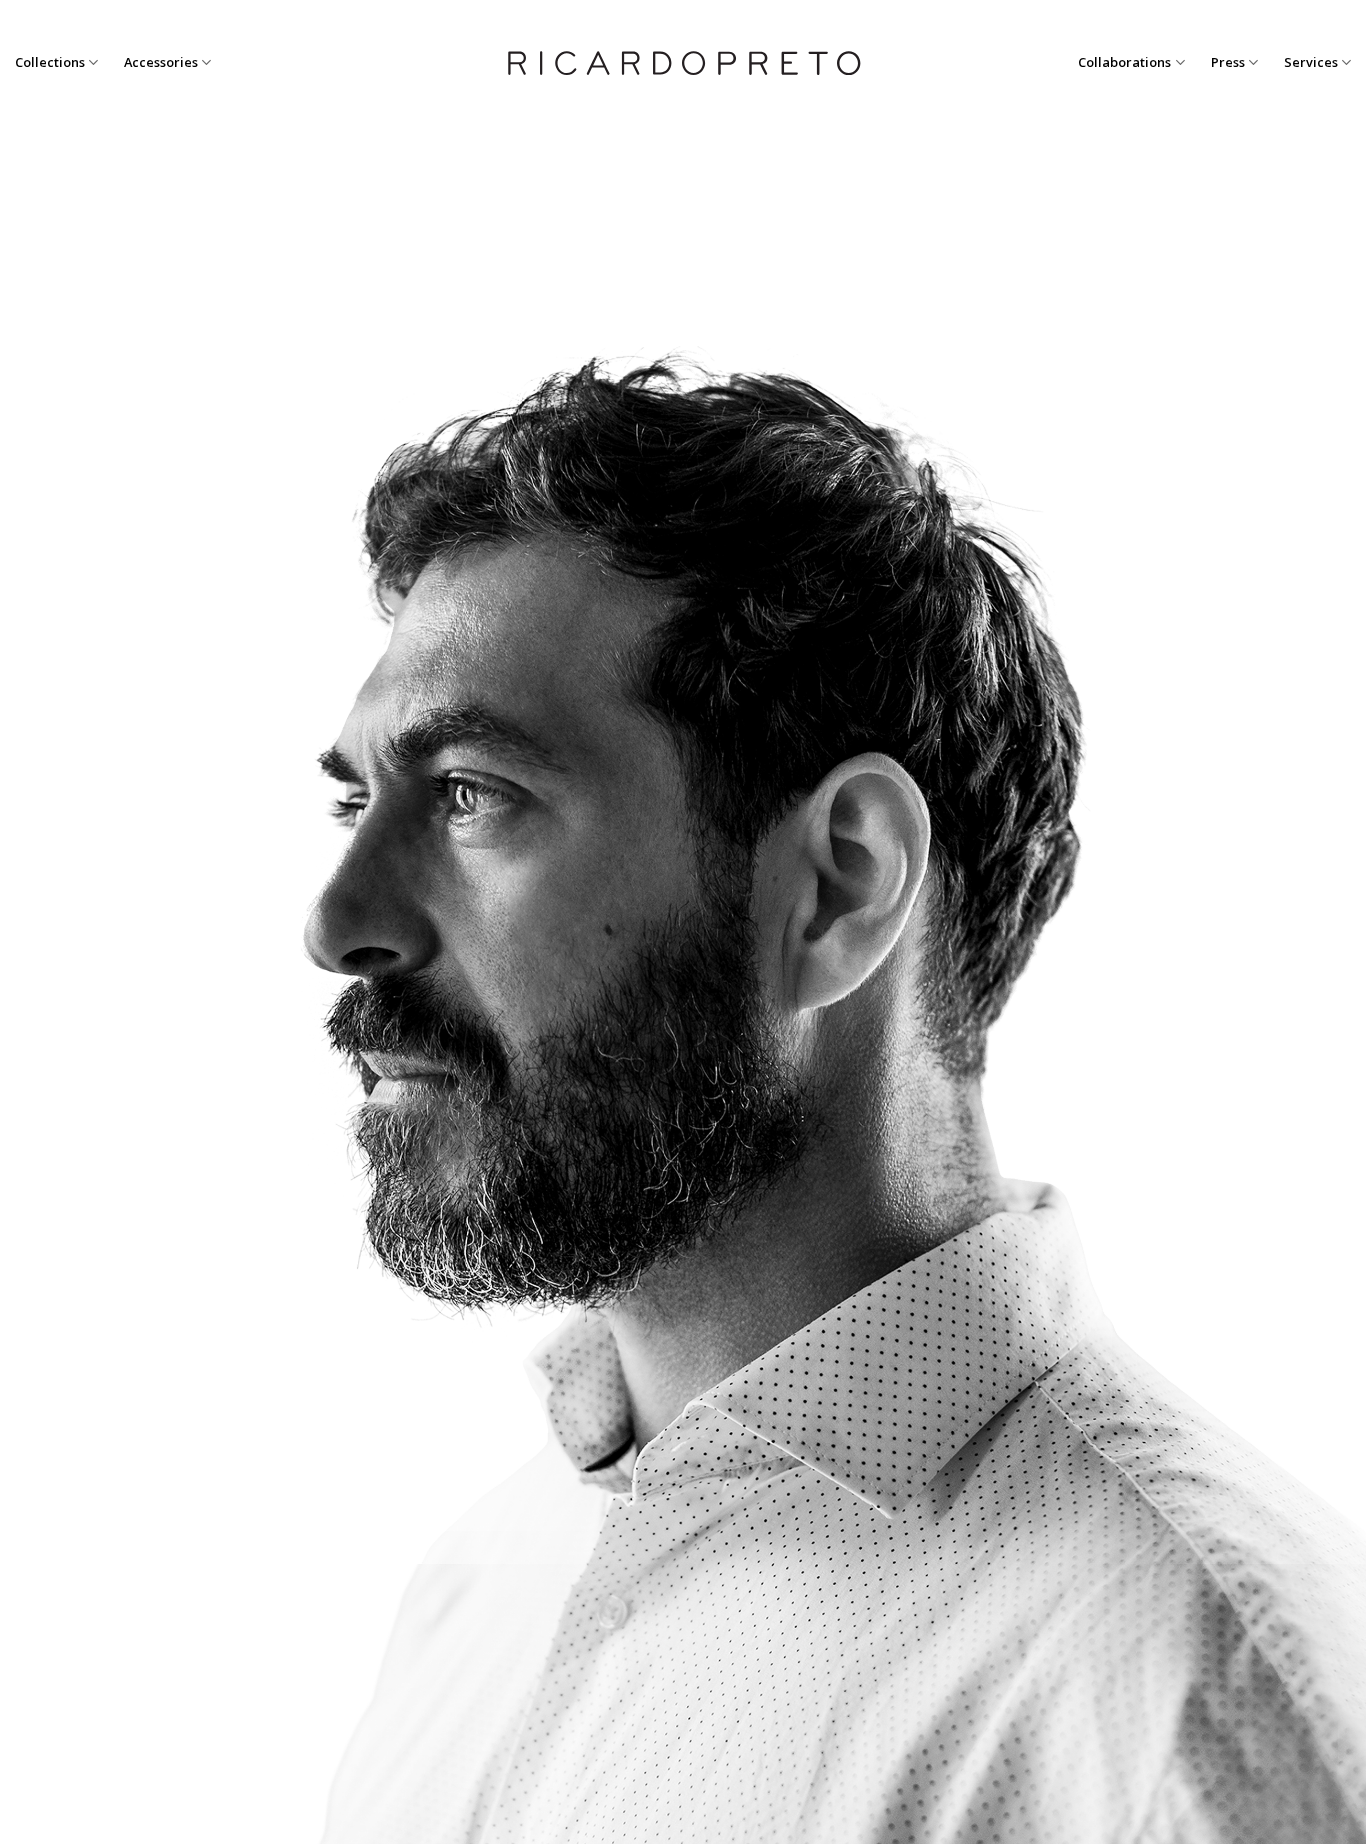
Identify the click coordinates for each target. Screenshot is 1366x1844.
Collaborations (1124, 62)
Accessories (161, 62)
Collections (50, 62)
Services (1311, 62)
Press (1228, 62)
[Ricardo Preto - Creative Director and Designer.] (683, 63)
